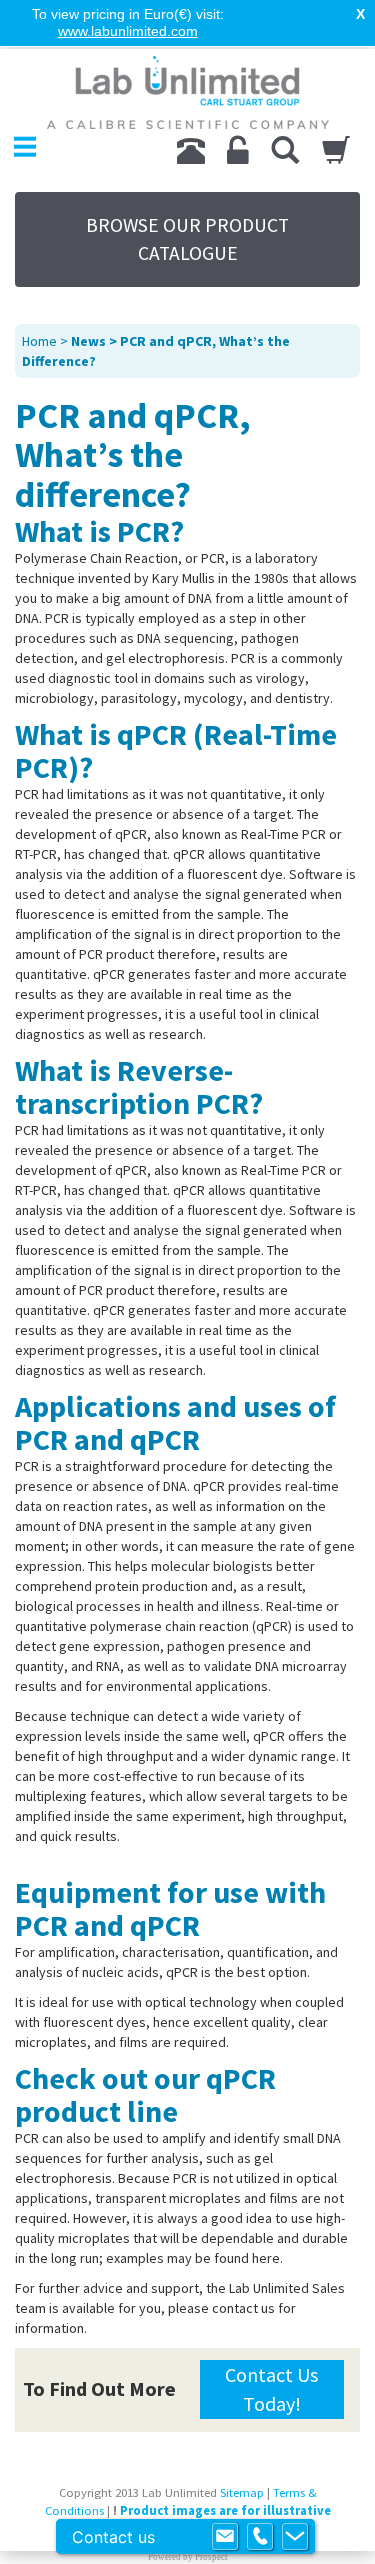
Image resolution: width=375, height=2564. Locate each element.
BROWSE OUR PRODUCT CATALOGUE (187, 239)
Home (39, 341)
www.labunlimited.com (128, 31)
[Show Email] (225, 2537)
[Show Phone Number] (260, 2537)
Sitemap (242, 2492)
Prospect (211, 2557)
